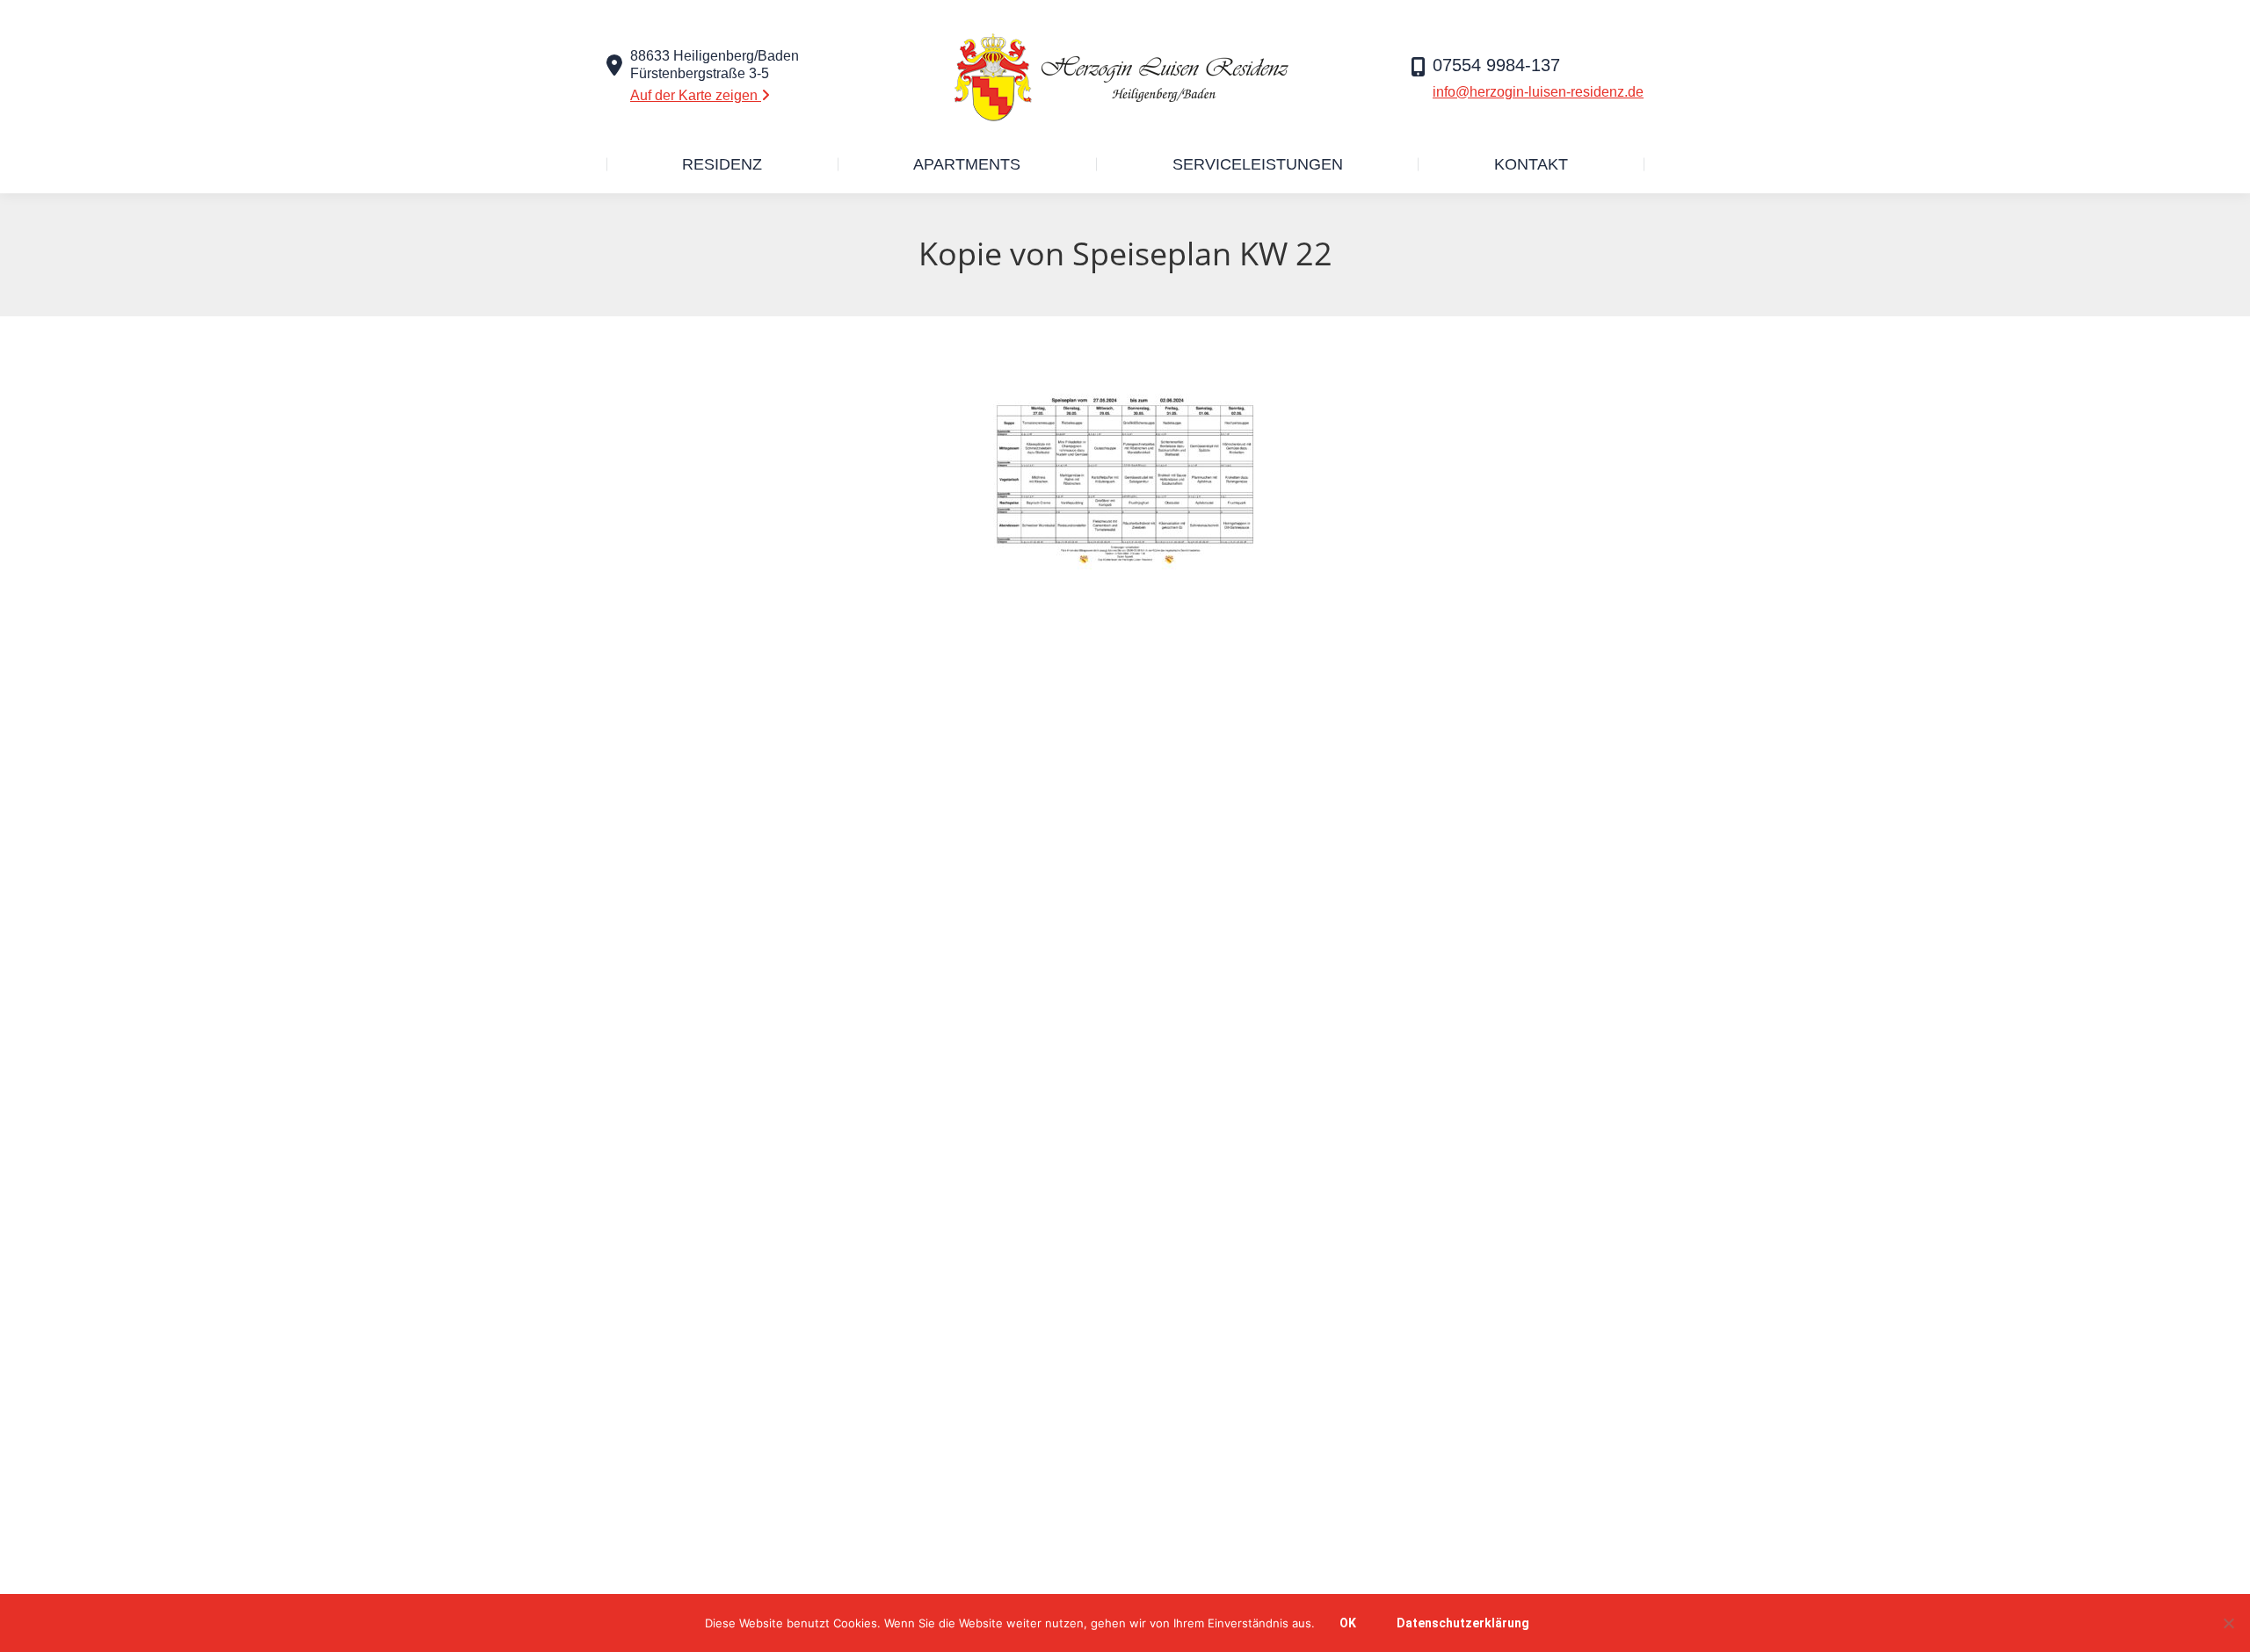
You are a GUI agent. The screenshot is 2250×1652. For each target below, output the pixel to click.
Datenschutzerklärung (1463, 1623)
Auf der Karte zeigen (696, 95)
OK (1348, 1623)
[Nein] (2228, 1623)
